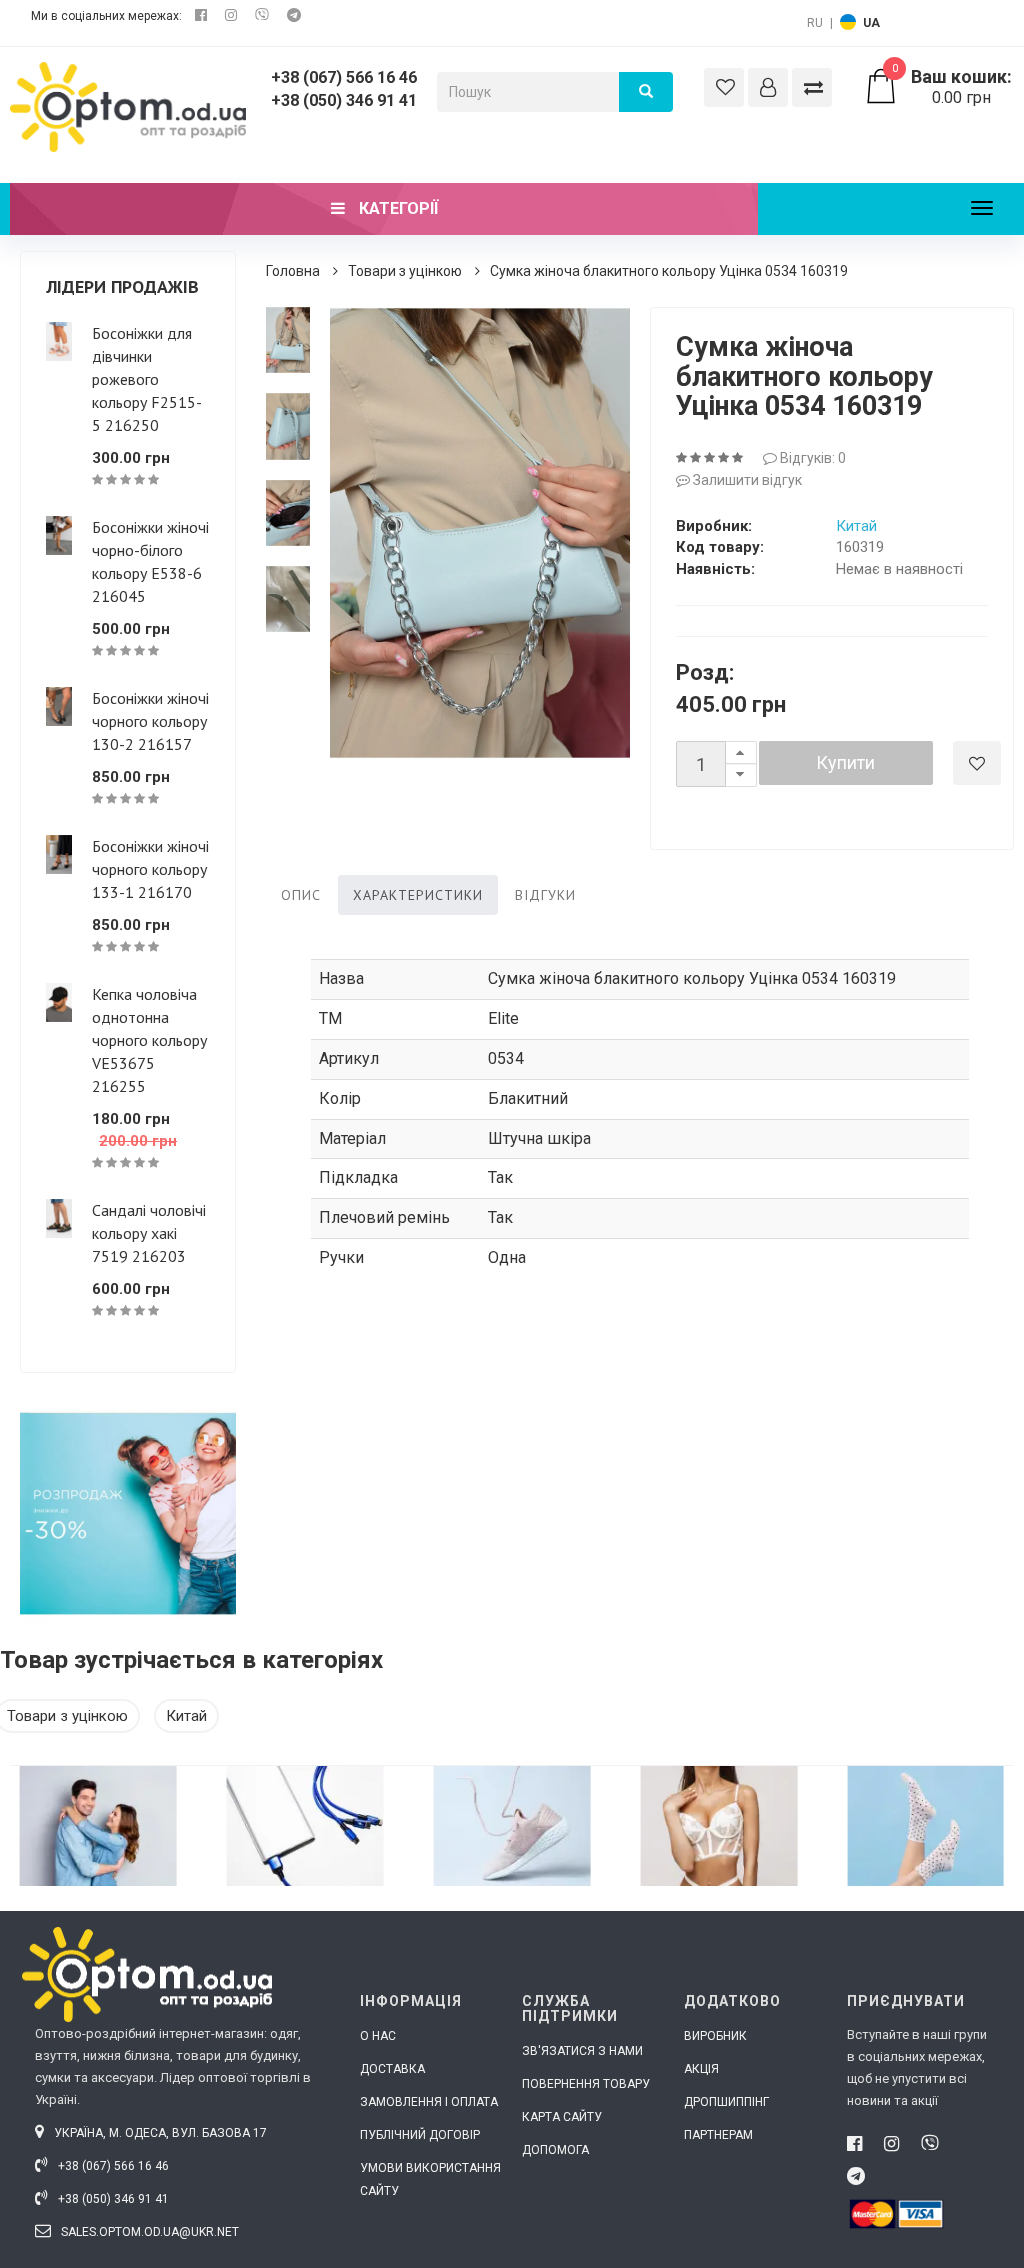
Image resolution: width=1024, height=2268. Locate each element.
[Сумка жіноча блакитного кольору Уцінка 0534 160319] (288, 340)
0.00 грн (952, 87)
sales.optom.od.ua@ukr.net (148, 2232)
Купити (845, 762)
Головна (293, 271)
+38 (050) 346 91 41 (344, 100)
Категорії (396, 208)
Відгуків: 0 (811, 458)
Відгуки (545, 895)
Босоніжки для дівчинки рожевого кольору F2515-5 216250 (147, 379)
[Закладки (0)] (724, 87)
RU (815, 23)
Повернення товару (586, 2084)
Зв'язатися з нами (582, 2051)
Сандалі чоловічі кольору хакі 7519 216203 (149, 1233)
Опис (301, 895)
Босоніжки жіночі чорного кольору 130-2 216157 (150, 721)
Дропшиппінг (726, 2102)
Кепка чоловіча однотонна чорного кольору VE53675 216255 (149, 1040)
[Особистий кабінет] (768, 87)
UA (871, 23)
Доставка (392, 2069)
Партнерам (718, 2135)
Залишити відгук (746, 480)
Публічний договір (420, 2135)
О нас (378, 2036)
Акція (701, 2069)
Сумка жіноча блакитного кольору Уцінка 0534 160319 (669, 271)
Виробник (715, 2036)
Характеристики (418, 895)
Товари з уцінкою (405, 271)
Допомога (555, 2150)
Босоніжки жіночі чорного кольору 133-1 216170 (150, 869)
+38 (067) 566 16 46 (344, 77)
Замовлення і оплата (429, 2102)
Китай (856, 526)
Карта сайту (562, 2117)
